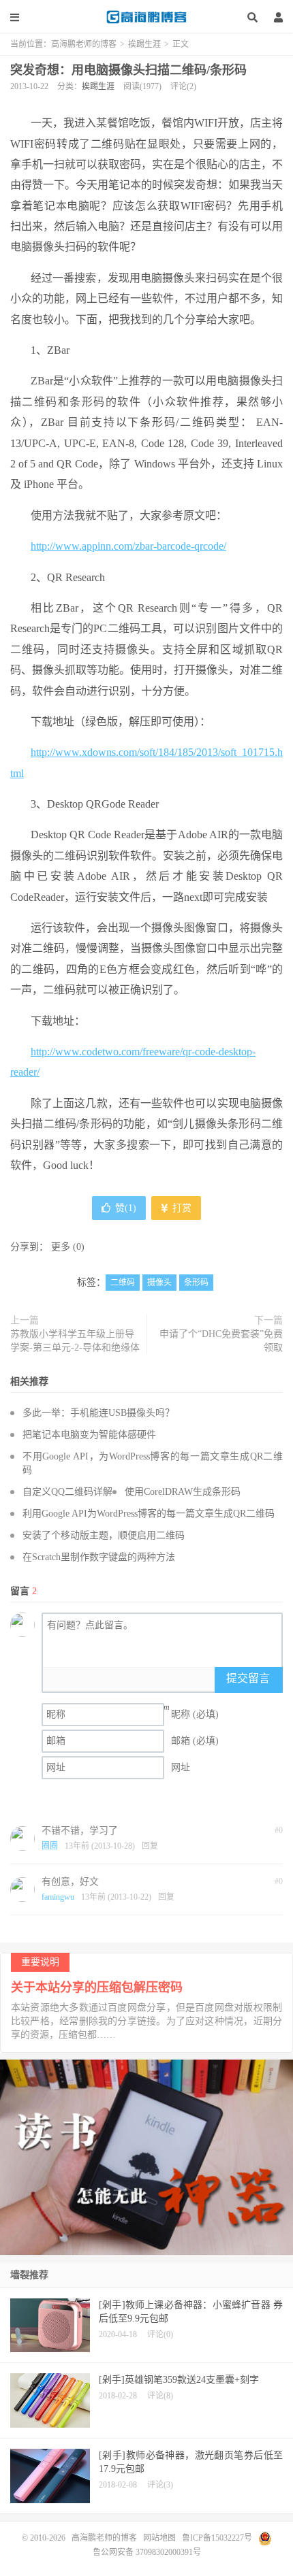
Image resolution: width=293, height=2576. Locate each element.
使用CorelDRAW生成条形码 (183, 1492)
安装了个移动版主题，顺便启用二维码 (104, 1535)
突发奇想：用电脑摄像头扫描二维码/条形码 (128, 70)
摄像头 (159, 1283)
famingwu (58, 1897)
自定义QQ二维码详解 (67, 1492)
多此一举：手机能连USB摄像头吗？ (98, 1413)
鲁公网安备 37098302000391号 (147, 2552)
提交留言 (248, 1678)
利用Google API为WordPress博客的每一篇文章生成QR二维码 (149, 1514)
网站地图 (159, 2538)
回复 (150, 1846)
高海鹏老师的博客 (146, 17)
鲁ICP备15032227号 (217, 2538)
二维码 (123, 1283)
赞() (126, 1208)
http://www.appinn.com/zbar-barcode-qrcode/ (128, 546)
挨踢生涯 (144, 44)
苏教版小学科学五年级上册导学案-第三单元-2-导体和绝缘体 (75, 1341)
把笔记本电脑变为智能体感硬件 (89, 1435)
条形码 (196, 1283)
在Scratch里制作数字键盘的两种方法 (99, 1557)
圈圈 (50, 1846)
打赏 (181, 1208)
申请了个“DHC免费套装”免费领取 (221, 1341)
